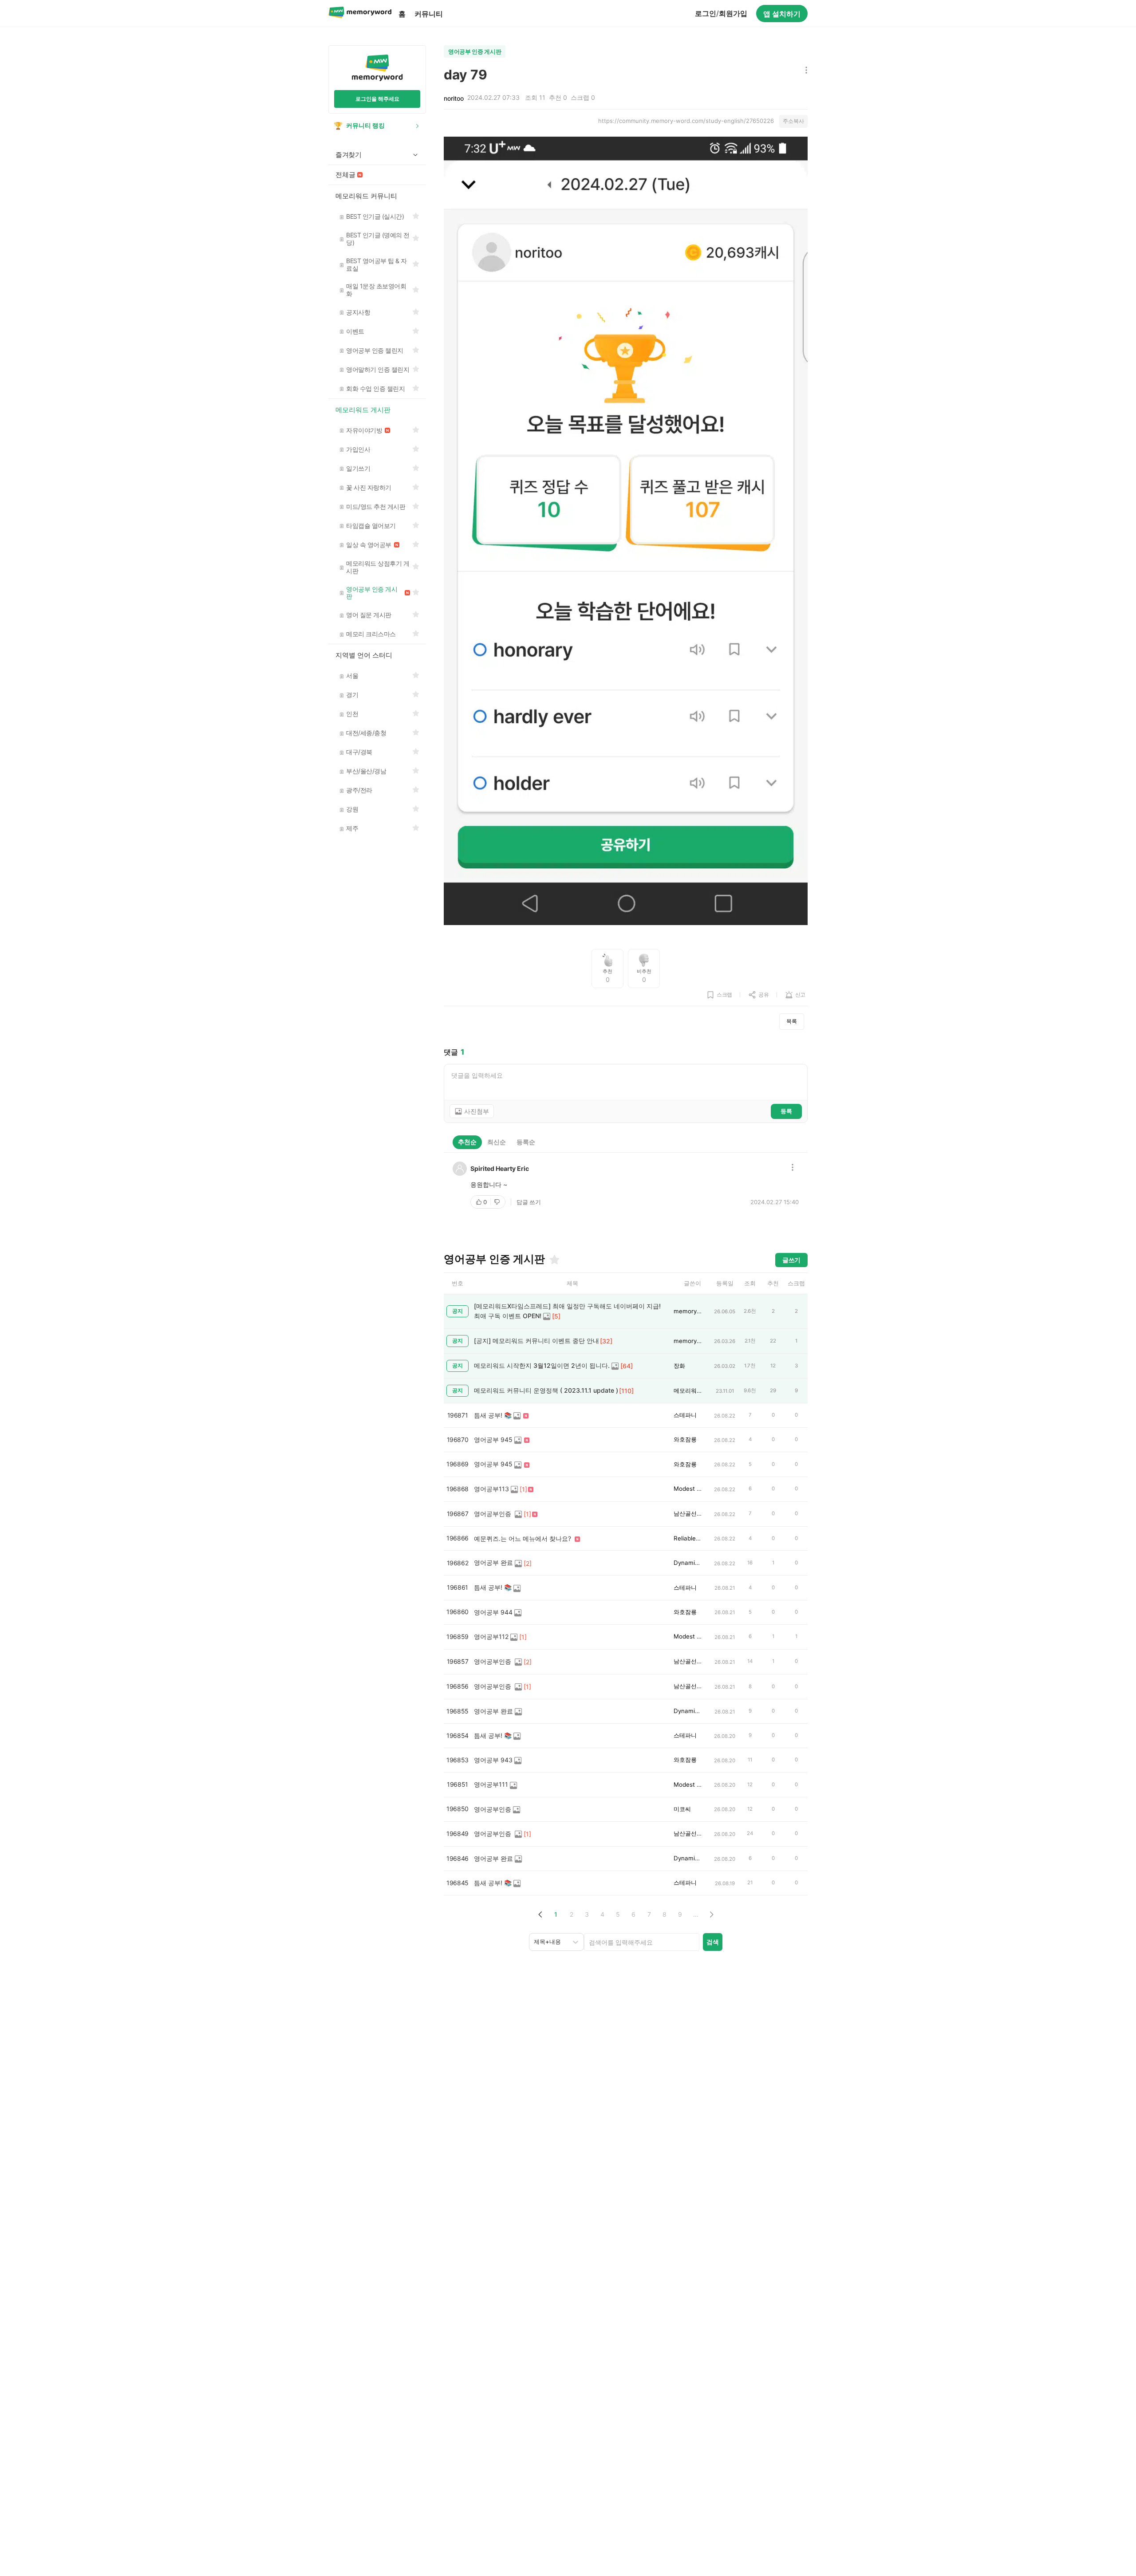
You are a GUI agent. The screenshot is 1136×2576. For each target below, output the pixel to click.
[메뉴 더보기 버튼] (804, 71)
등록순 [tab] (526, 1142)
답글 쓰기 (529, 1202)
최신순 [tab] (497, 1142)
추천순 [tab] (467, 1142)
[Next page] (711, 1914)
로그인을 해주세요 (377, 99)
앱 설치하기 (782, 14)
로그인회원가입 (721, 13)
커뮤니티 (429, 14)
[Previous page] (540, 1914)
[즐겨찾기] (554, 1260)
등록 (786, 1111)
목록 (792, 1021)
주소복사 (793, 121)
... (696, 1914)
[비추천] (498, 1202)
